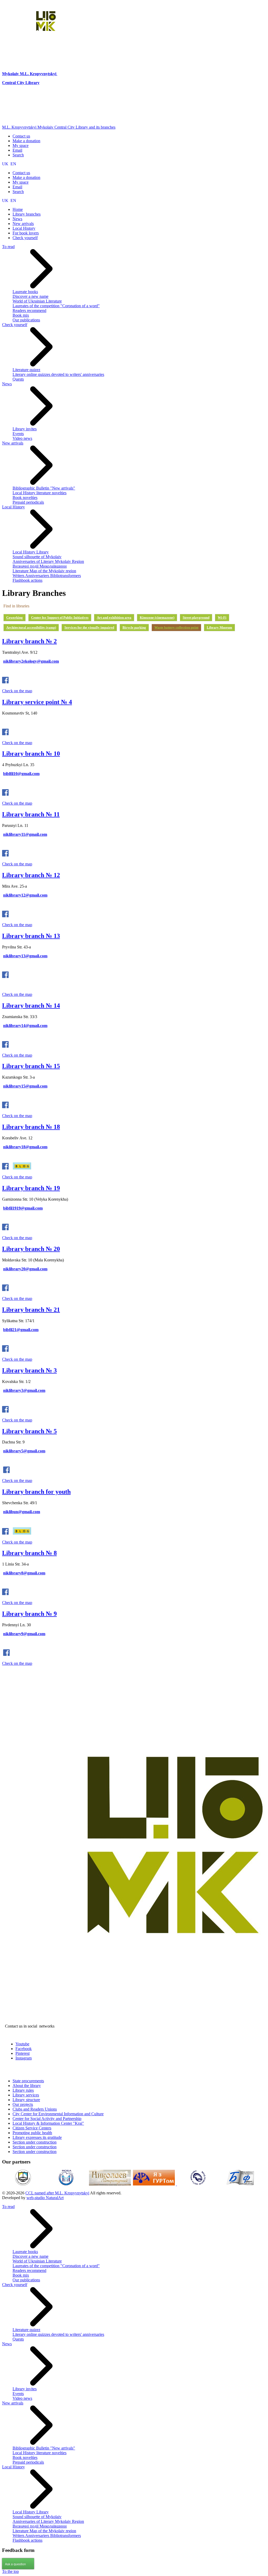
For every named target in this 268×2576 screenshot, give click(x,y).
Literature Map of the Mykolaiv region (44, 571)
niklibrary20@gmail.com (25, 1269)
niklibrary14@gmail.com (25, 1026)
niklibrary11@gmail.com (25, 834)
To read (8, 247)
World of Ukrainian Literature (37, 301)
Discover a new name (30, 296)
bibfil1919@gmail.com (23, 1208)
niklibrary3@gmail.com (24, 1390)
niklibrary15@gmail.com (25, 1086)
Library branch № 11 (31, 814)
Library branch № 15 (31, 1066)
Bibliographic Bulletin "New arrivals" (44, 488)
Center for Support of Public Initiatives (60, 617)
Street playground (196, 617)
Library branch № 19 (31, 1188)
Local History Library (31, 552)
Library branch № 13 (31, 936)
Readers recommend (29, 311)
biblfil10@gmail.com (21, 774)
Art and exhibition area (114, 617)
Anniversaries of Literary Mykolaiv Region (48, 561)
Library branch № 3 (29, 1370)
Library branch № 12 (31, 875)
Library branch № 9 (29, 1614)
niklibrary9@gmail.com (24, 1634)
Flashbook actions (27, 580)
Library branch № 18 (31, 1127)
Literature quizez (26, 370)
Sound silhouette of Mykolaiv (37, 557)
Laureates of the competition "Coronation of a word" (56, 306)
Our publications (26, 320)
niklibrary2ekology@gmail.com (31, 661)
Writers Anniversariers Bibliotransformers (47, 576)
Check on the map (17, 691)
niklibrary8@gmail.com (24, 1573)
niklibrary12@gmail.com (25, 895)
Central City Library (21, 83)
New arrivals (13, 443)
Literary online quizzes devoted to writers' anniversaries (58, 374)
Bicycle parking (134, 627)
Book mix (21, 315)
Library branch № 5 (29, 1431)
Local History (13, 507)
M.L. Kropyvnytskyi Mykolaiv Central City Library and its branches (59, 127)
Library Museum (219, 627)
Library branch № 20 (31, 1249)
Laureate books (25, 292)
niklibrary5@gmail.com (24, 1451)
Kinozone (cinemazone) (157, 617)
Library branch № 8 (29, 1553)
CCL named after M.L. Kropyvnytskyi (57, 2193)
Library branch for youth (36, 1492)
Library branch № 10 (31, 754)
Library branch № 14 (31, 1006)
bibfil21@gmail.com (21, 1330)
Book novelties (25, 498)
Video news (22, 438)
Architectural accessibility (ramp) (31, 627)
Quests (18, 379)
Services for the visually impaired (89, 627)
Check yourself (15, 325)
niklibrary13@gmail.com (25, 956)
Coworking (15, 617)
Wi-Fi (222, 617)
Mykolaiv (11, 74)
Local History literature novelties (40, 493)
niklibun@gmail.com (22, 1512)
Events (18, 434)
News (7, 384)
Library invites (25, 429)
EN (13, 164)
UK (6, 164)
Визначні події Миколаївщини (40, 566)
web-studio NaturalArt (45, 2198)
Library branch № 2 (29, 641)
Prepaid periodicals (28, 502)
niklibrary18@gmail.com (25, 1147)
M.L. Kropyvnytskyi (38, 74)
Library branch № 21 (31, 1310)
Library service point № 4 (37, 702)
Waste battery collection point (176, 627)
